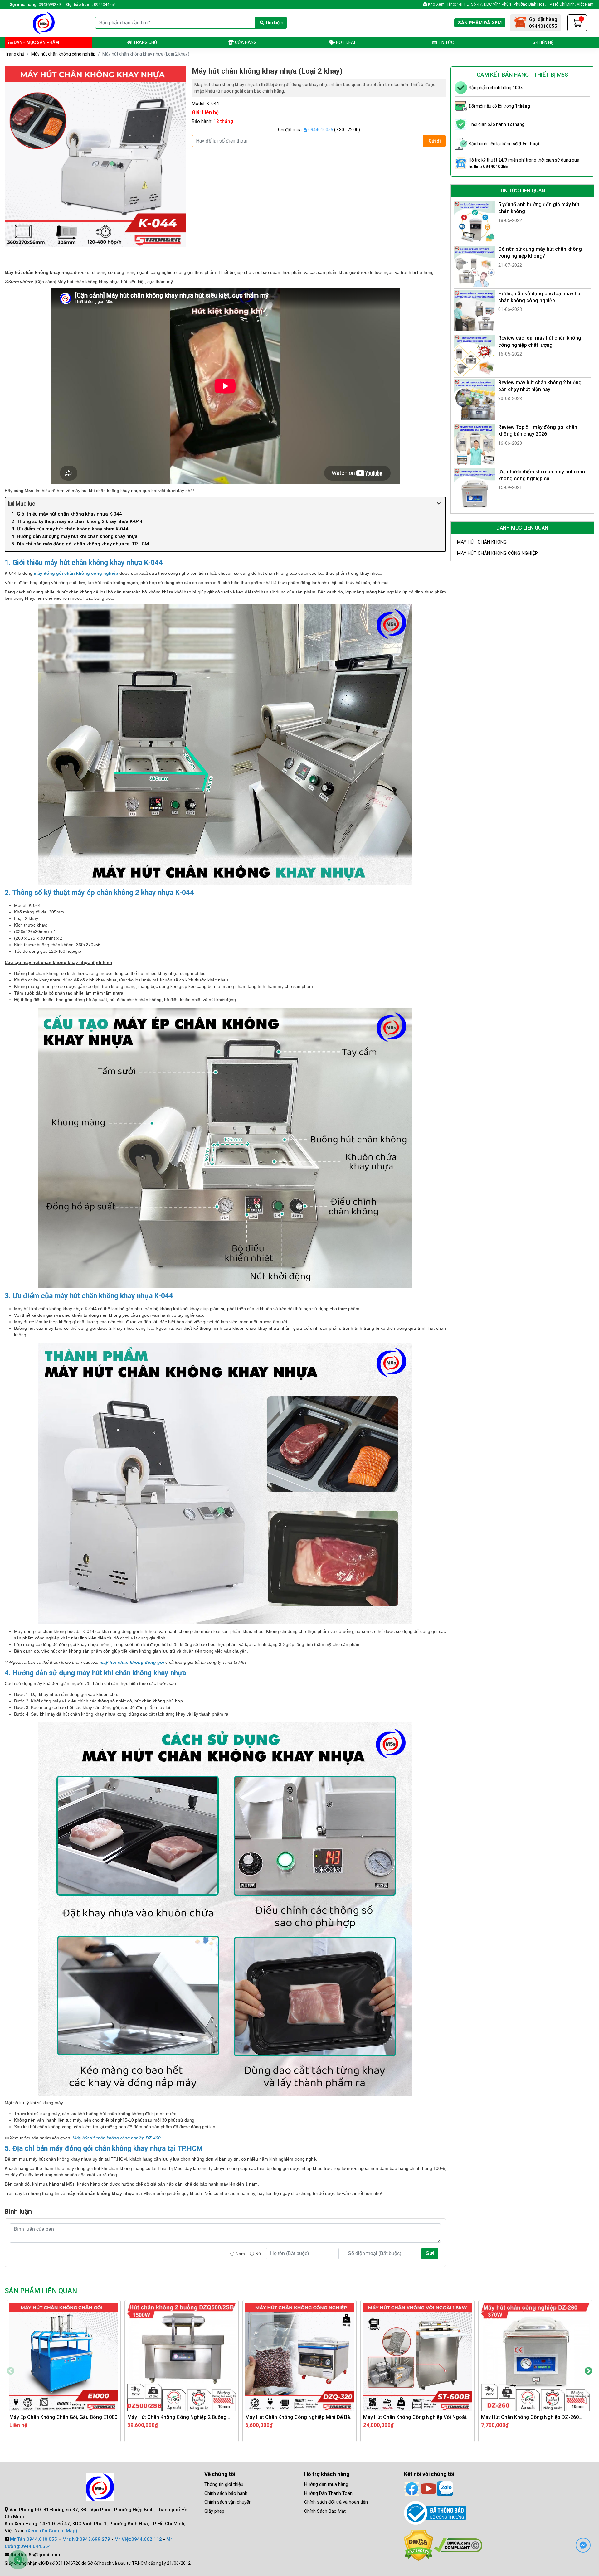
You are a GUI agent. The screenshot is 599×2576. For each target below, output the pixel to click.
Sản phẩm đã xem (480, 23)
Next (588, 2371)
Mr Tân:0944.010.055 (34, 2539)
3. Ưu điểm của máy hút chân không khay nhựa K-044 (71, 529)
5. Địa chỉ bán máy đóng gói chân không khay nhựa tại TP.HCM (80, 544)
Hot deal (346, 42)
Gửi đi (435, 141)
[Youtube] (428, 2488)
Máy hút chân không (482, 542)
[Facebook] (412, 2488)
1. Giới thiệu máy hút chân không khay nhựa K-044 (67, 514)
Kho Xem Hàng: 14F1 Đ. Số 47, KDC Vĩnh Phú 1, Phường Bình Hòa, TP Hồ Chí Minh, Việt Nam (510, 4)
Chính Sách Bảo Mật (325, 2511)
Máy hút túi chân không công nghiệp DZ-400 (117, 2138)
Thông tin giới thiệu (224, 2484)
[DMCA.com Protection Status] (419, 2545)
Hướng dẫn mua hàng (326, 2484)
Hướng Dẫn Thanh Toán (328, 2493)
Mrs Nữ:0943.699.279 (86, 2539)
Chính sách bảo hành (226, 2493)
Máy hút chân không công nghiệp (63, 54)
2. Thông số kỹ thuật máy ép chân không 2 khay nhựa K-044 (77, 521)
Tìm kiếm (274, 23)
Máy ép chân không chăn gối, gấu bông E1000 (63, 2417)
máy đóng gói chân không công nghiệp (76, 573)
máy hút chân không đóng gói (132, 1662)
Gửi (430, 2253)
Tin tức (445, 42)
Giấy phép (214, 2511)
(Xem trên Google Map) (52, 2531)
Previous (11, 2371)
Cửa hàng (245, 42)
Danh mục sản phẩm (36, 42)
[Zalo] (445, 2488)
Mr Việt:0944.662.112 (138, 2539)
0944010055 (320, 130)
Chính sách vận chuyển (228, 2502)
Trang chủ (145, 42)
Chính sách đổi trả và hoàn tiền (336, 2502)
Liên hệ (546, 42)
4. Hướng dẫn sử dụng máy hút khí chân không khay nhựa (75, 536)
